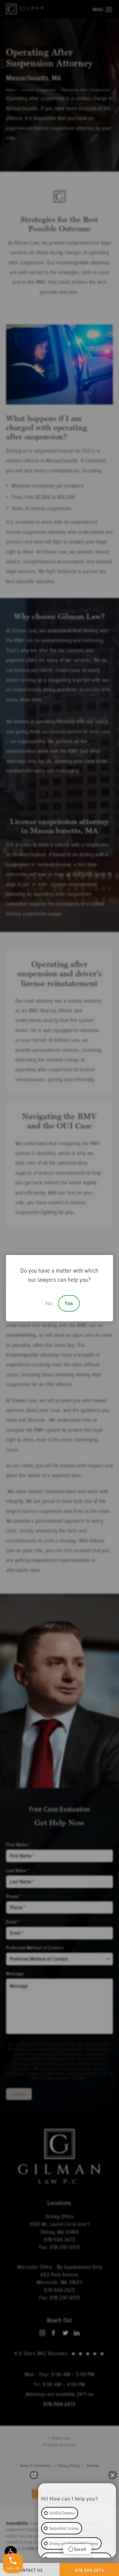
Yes (69, 1303)
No (49, 1303)
